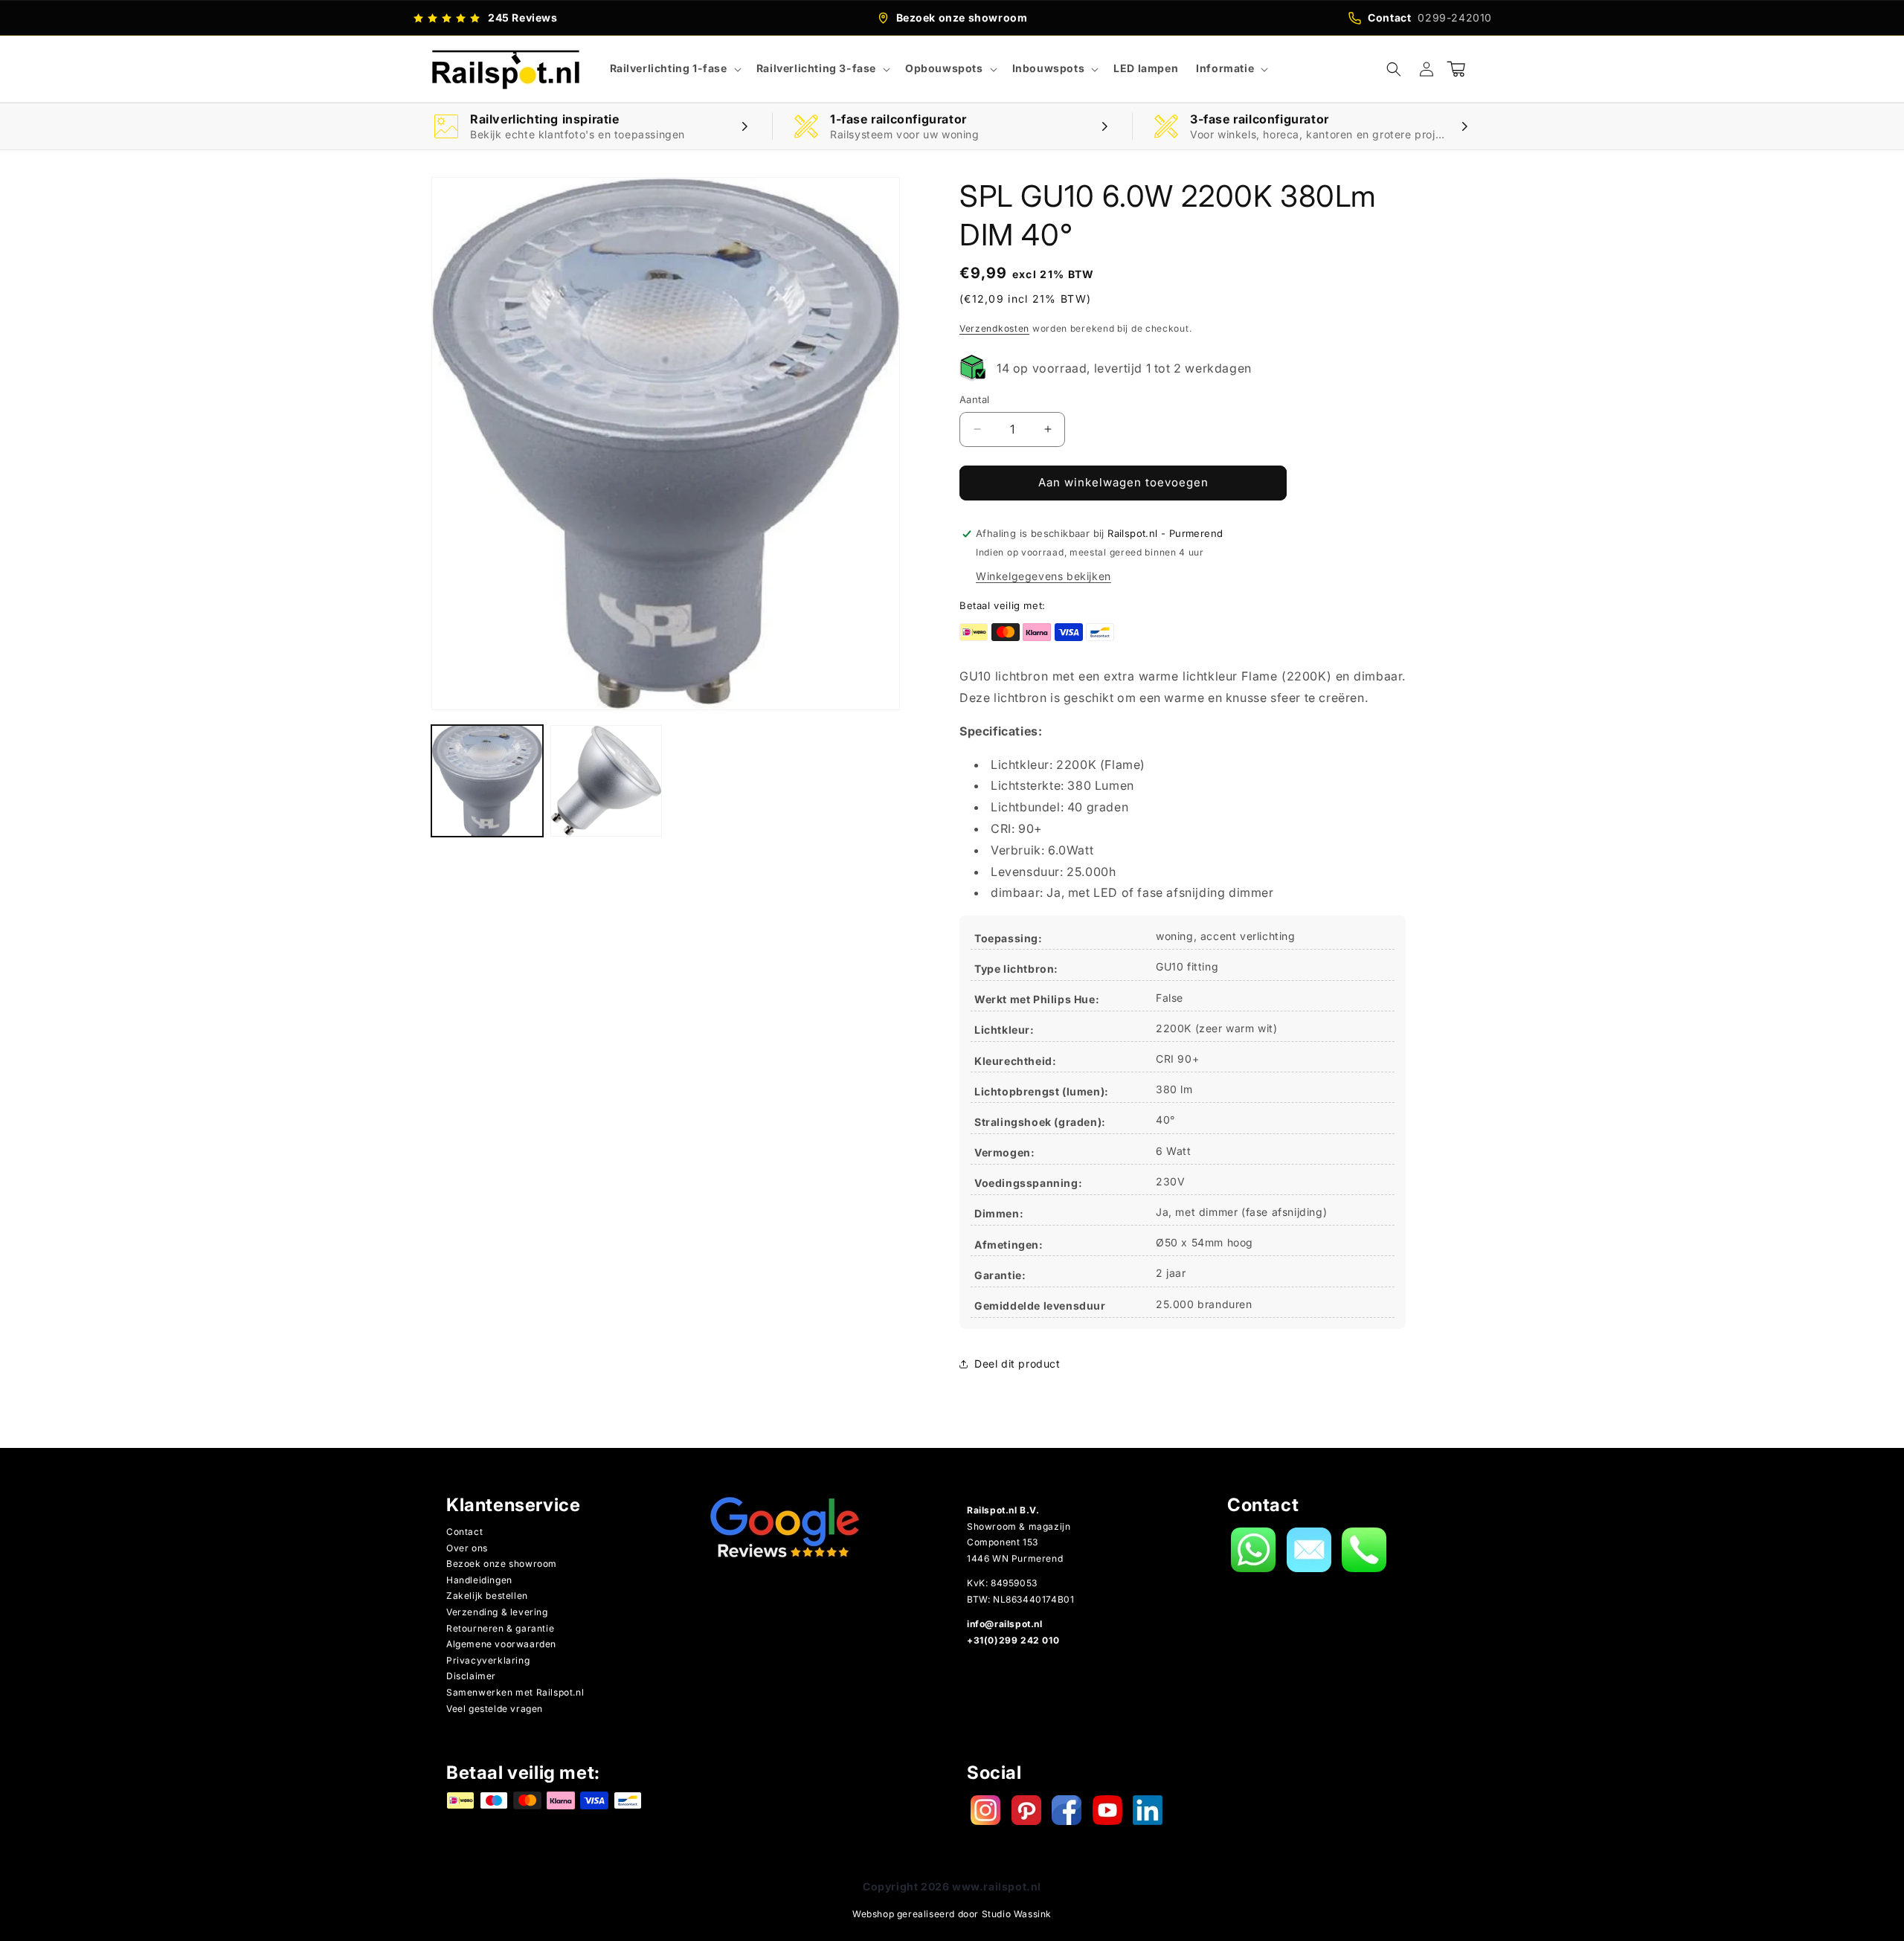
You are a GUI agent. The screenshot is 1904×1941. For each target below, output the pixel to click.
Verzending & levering (497, 1612)
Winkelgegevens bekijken (1043, 576)
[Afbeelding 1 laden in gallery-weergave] (487, 781)
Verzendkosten (994, 328)
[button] (674, 68)
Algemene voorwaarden (501, 1644)
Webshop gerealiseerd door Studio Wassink (952, 1914)
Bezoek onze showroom (502, 1564)
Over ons (467, 1548)
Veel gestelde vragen (495, 1709)
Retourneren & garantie (500, 1628)
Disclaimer (471, 1676)
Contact (464, 1532)
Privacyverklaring (488, 1660)
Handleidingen (479, 1580)
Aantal (974, 399)
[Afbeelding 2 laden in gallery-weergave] (606, 781)
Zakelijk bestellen (487, 1596)
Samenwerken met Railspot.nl (515, 1692)
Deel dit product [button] (1017, 1364)
